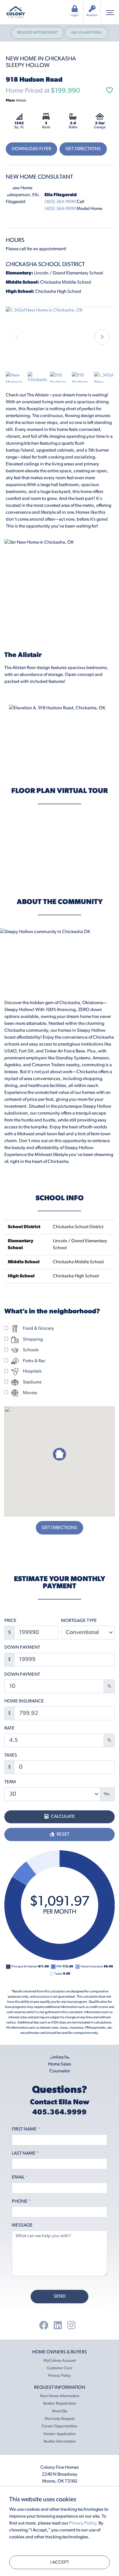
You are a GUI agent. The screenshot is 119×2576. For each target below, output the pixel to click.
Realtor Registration (60, 2404)
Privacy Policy (60, 2376)
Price (10, 1621)
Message (22, 2225)
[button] (102, 337)
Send (60, 2296)
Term (10, 1782)
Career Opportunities (59, 2426)
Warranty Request (59, 2419)
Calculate (62, 1817)
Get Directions (83, 149)
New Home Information (59, 2396)
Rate (9, 1728)
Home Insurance (24, 1701)
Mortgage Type (79, 1621)
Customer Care (59, 2368)
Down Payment (22, 1648)
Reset (63, 1834)
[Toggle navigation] (110, 12)
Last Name (25, 2153)
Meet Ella (60, 2411)
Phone (21, 2202)
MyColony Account (60, 2361)
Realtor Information (60, 2442)
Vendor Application (59, 2434)
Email (20, 2177)
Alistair (16, 101)
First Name (26, 2129)
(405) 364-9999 (60, 202)
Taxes (11, 1755)
